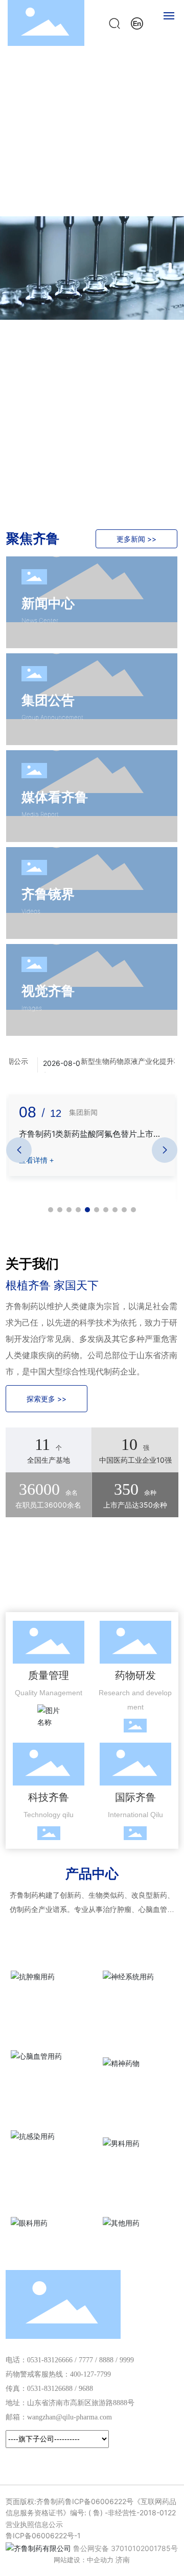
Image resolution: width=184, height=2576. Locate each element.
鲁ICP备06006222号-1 (43, 2535)
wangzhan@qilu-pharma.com (70, 2417)
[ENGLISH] (137, 22)
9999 (127, 2360)
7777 (86, 2360)
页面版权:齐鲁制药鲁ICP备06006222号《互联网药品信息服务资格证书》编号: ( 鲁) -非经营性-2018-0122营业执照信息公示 (91, 2513)
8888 (106, 2360)
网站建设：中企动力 (84, 2560)
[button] (170, 268)
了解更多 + (44, 92)
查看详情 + (36, 1160)
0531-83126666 (50, 2360)
